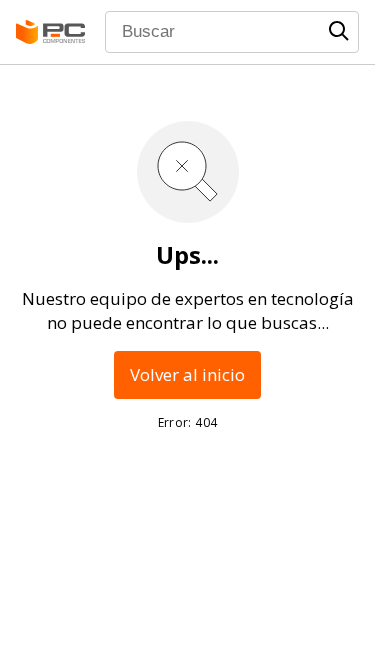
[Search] (339, 31)
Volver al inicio (187, 374)
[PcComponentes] (50, 32)
